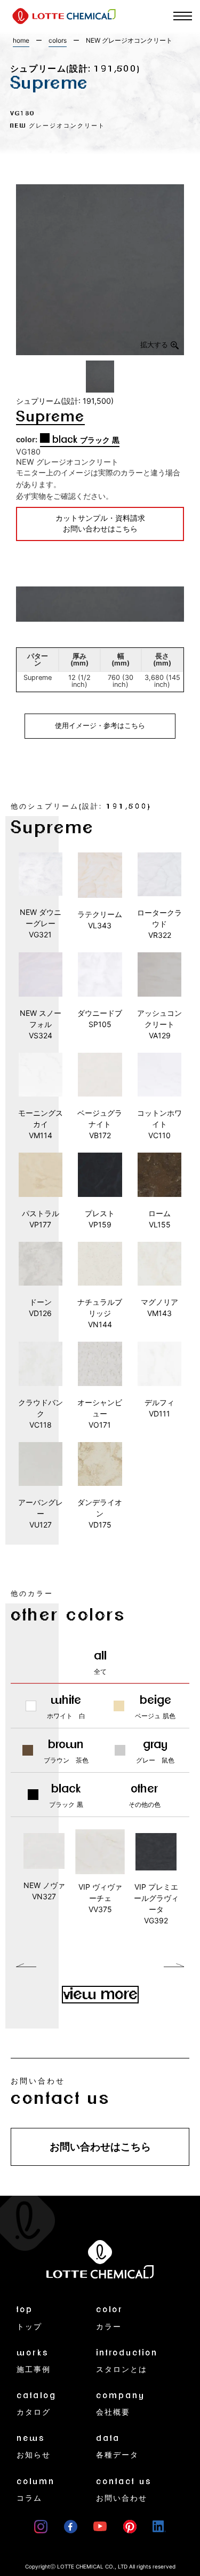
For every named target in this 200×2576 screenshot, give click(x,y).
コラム (36, 2490)
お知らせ (34, 2446)
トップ (29, 2318)
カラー (110, 2318)
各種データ (117, 2446)
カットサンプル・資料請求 (100, 524)
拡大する (154, 345)
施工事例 (34, 2361)
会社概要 (121, 2404)
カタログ (37, 2404)
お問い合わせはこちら (100, 2147)
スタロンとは (127, 2361)
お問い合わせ (124, 2490)
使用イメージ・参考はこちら (100, 726)
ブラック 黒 (86, 440)
